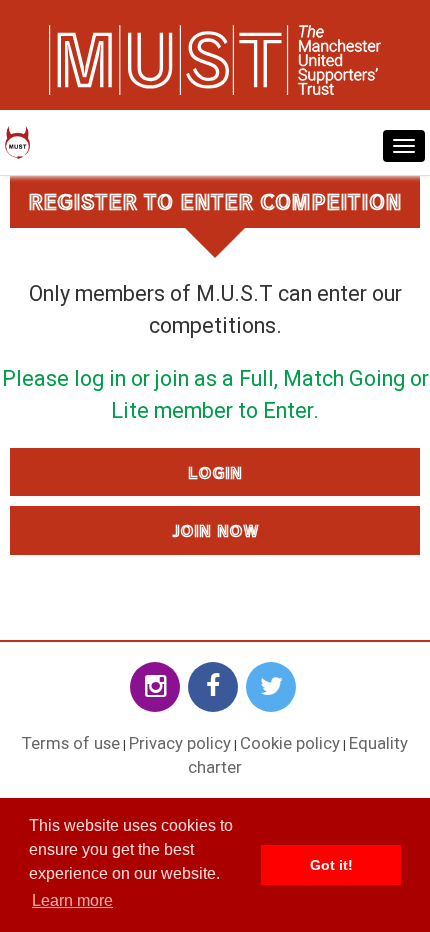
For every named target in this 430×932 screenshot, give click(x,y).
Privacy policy (180, 743)
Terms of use (71, 743)
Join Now (215, 530)
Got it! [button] (331, 865)
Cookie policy (290, 743)
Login (215, 472)
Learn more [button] (72, 900)
